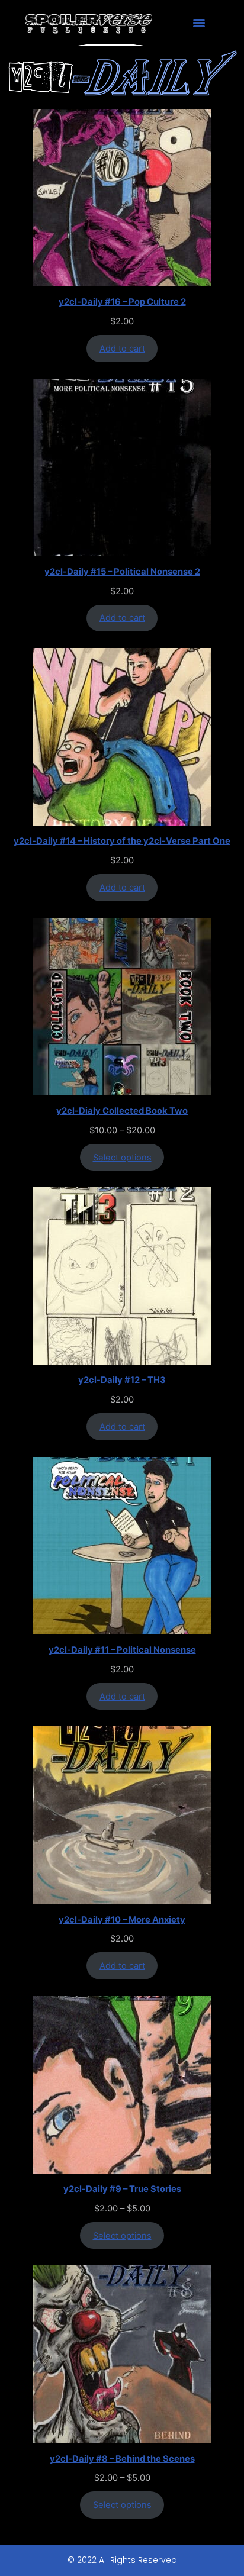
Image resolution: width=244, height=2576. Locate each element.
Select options (122, 1158)
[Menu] (199, 23)
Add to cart (122, 349)
